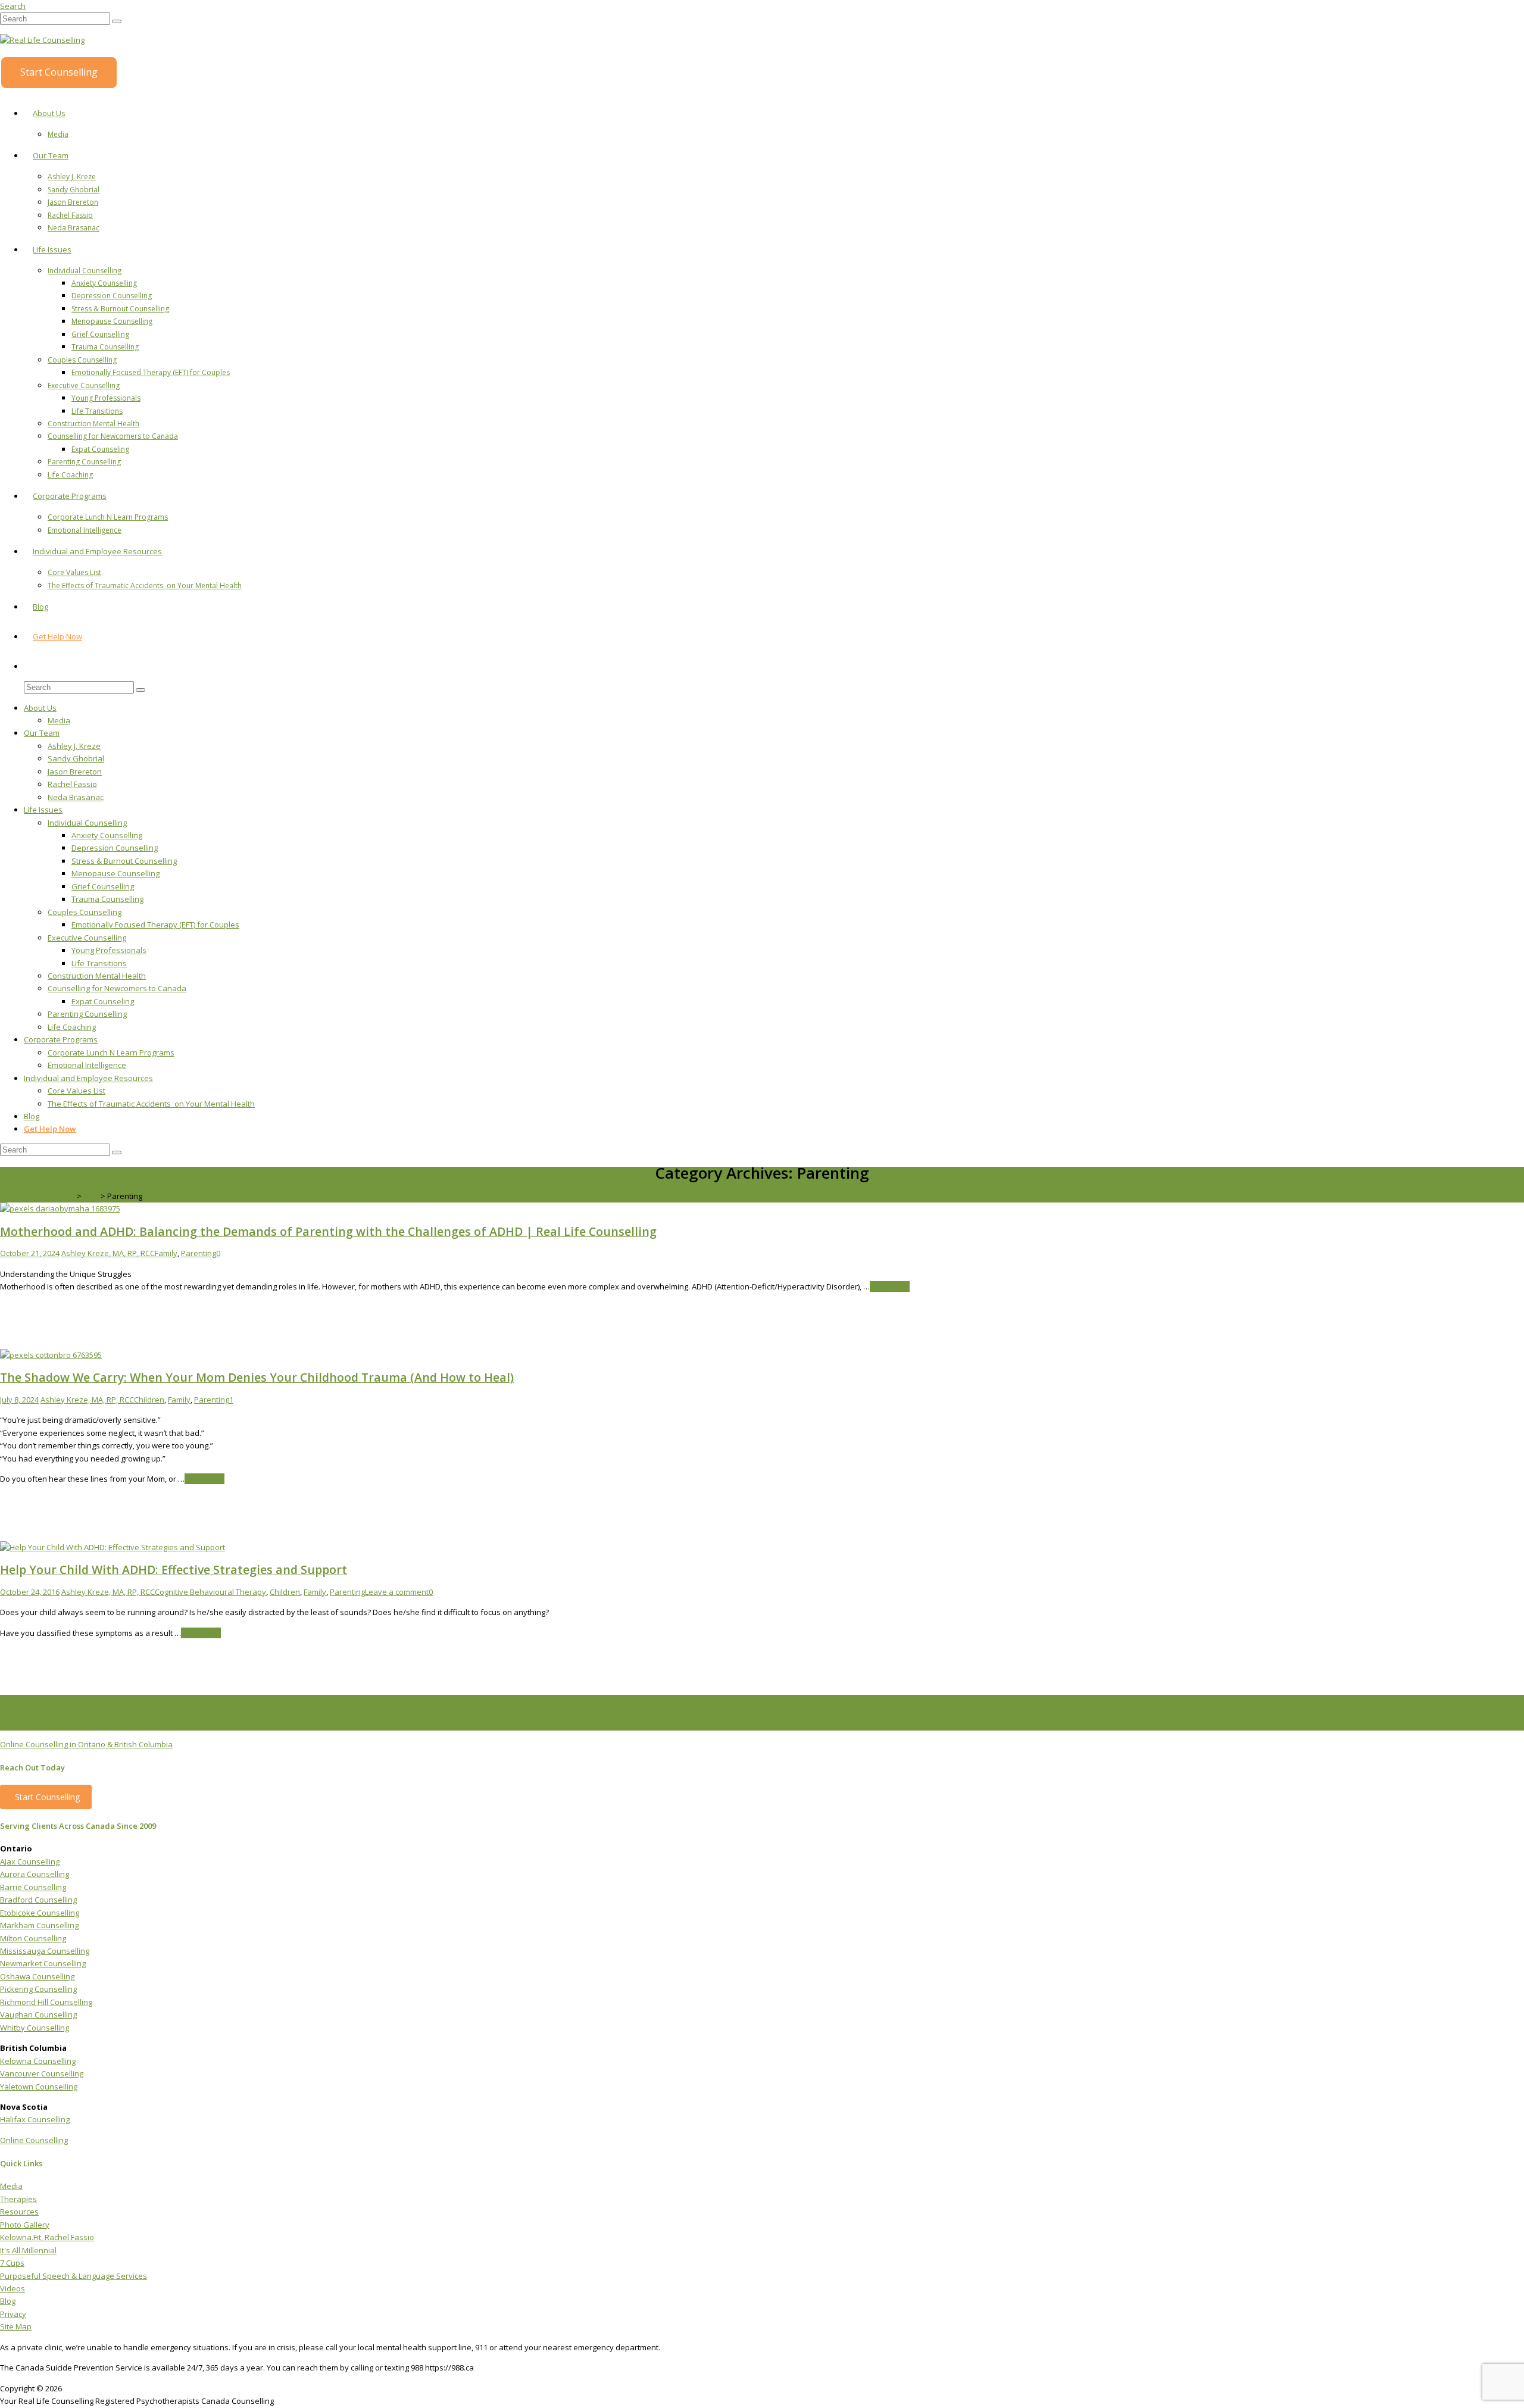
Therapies (18, 2199)
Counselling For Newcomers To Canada (1296, 1724)
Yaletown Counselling (39, 2087)
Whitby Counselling (35, 2028)
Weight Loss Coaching (619, 1724)
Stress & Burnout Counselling (120, 309)
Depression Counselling (112, 296)
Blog (40, 607)
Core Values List (74, 572)
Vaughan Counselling (38, 2015)
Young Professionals (106, 398)
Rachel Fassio (70, 215)
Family (166, 1253)
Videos (13, 2288)
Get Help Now (57, 636)
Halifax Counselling (35, 2119)
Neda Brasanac (74, 228)
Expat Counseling (100, 449)
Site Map (16, 2326)
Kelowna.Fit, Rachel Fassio (47, 2237)
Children (149, 1400)
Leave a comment (397, 1592)
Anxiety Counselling (104, 283)
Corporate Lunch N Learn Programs (108, 517)
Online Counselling (34, 2140)
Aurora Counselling (35, 1874)
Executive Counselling (84, 385)
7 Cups (12, 2263)
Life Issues (52, 249)
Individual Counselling (85, 271)
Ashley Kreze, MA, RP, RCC (108, 1253)
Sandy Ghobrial (74, 190)
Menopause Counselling (112, 321)
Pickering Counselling (38, 1989)
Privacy (13, 2314)
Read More (890, 1286)
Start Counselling (59, 72)
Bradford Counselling (38, 1900)
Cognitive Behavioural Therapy (210, 1592)
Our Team (51, 155)
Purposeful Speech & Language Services (74, 2276)
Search (13, 6)
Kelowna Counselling (38, 2061)
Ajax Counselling (30, 1862)
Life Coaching (70, 475)
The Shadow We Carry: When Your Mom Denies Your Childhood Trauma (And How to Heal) (257, 1377)
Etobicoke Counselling (40, 1913)
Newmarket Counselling (43, 1963)
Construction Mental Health (93, 424)
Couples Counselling (82, 360)
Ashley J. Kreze (72, 177)
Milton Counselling (33, 1938)
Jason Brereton (73, 202)
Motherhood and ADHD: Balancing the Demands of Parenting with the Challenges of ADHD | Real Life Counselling (328, 1231)
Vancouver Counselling (42, 2073)
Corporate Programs (70, 496)
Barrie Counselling (33, 1887)
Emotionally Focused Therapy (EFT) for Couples (151, 372)
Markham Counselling (39, 1925)
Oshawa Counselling (37, 1976)
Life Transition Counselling (788, 1724)
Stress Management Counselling (1069, 1724)
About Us (49, 113)
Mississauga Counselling (45, 1951)
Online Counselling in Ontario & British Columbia (86, 1744)
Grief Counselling (100, 334)
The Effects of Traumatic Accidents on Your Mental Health (145, 585)
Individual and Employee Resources (97, 551)
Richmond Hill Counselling (46, 2002)
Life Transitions (97, 411)
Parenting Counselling (84, 462)
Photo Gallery (25, 2225)
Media (58, 134)
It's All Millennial (28, 2250)
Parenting (199, 1253)
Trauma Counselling (105, 347)
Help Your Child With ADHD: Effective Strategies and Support (174, 1570)
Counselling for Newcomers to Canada (113, 436)
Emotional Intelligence (85, 530)
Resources (19, 2212)
